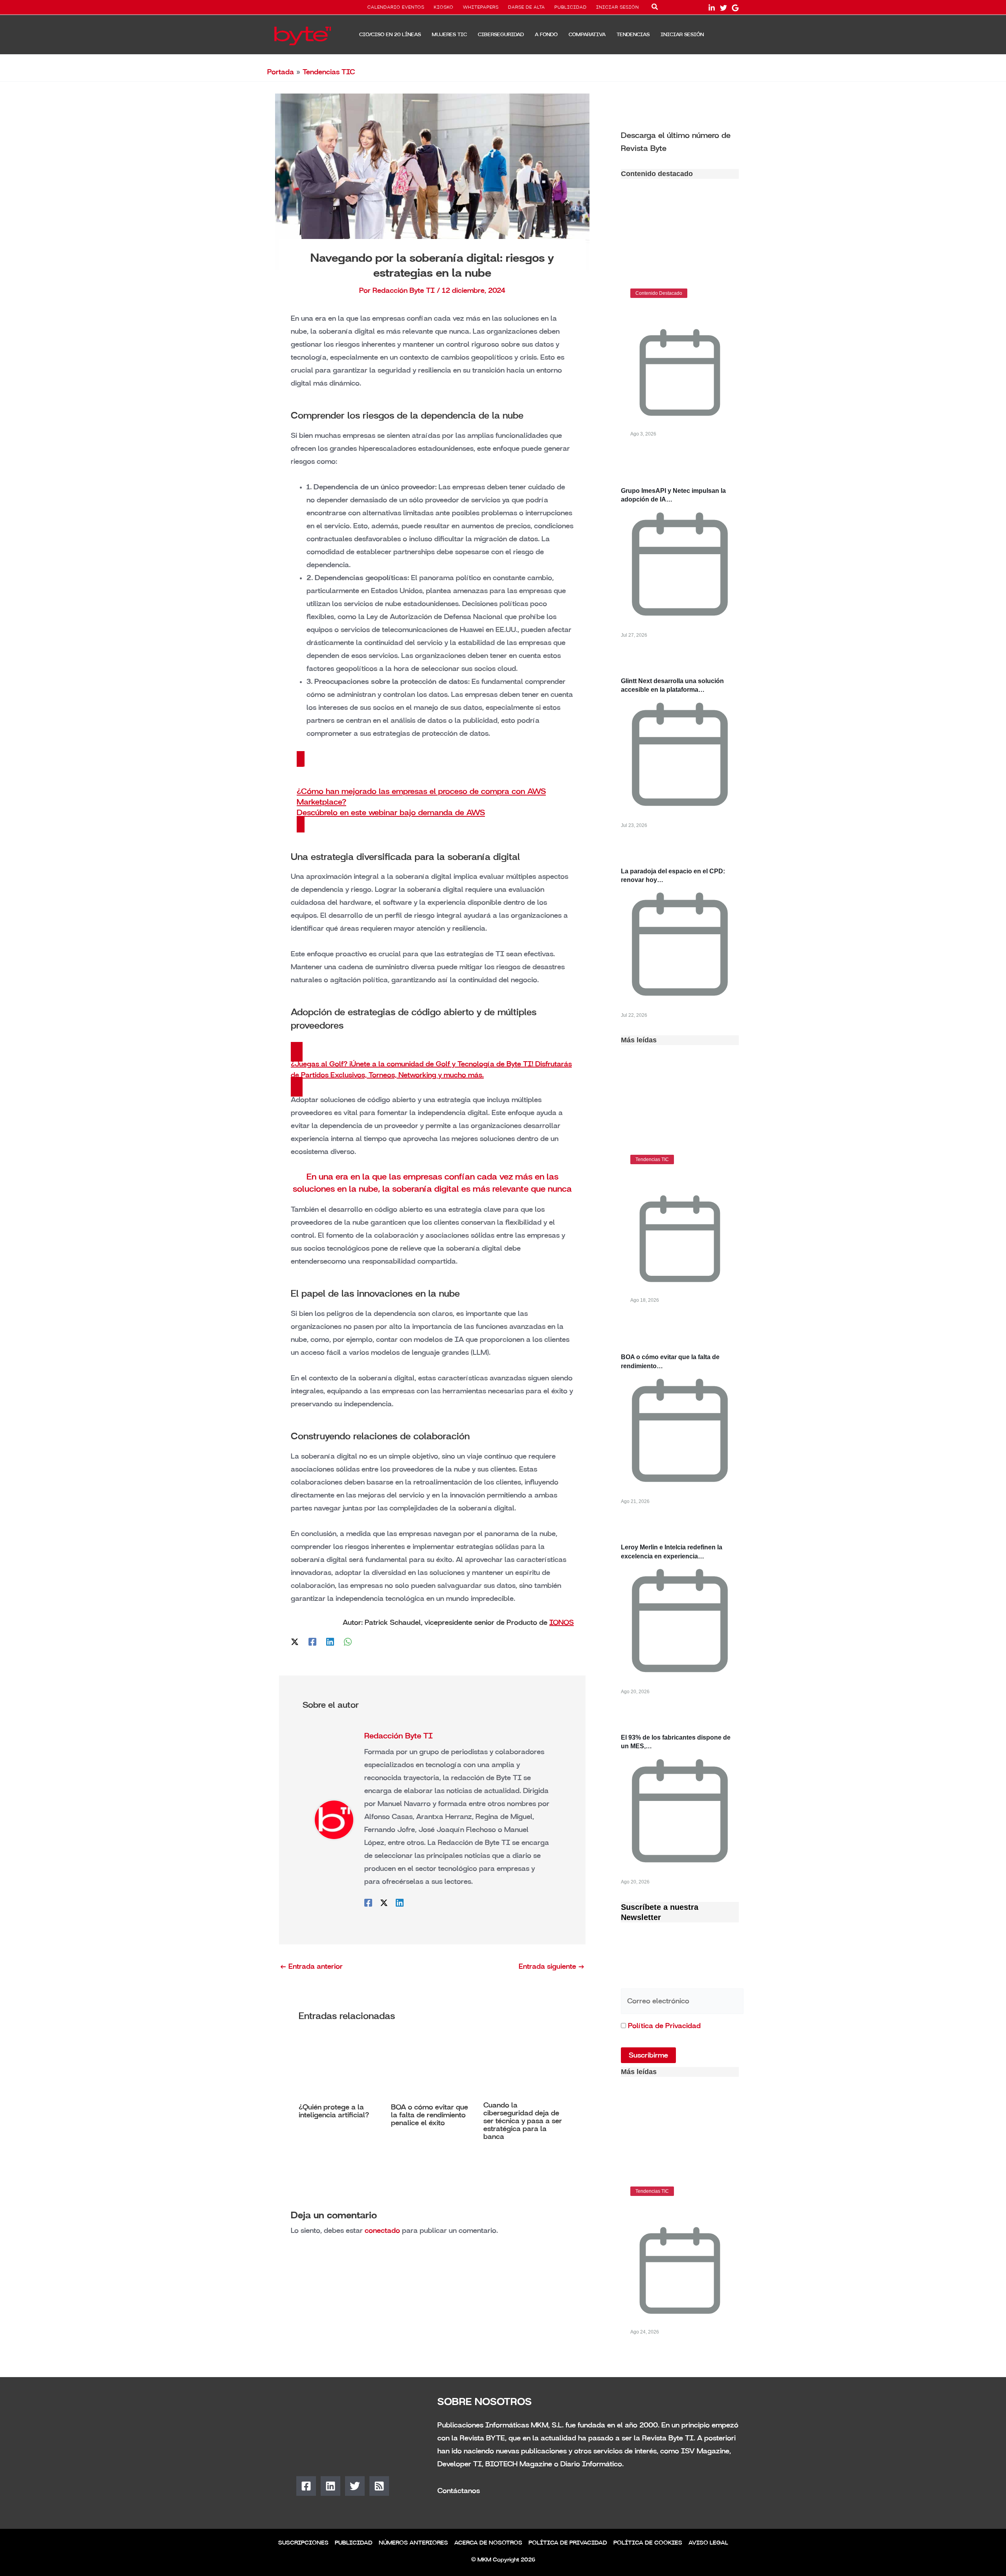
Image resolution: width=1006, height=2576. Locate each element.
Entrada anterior (311, 1966)
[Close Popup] (684, 2479)
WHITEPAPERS (481, 7)
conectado (382, 2231)
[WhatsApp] (348, 1641)
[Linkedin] (330, 1641)
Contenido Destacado (659, 293)
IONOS (562, 1622)
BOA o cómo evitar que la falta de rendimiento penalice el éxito (430, 2115)
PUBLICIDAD (571, 7)
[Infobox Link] (680, 141)
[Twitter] (723, 8)
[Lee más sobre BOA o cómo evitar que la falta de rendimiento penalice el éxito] (432, 2067)
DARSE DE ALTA (527, 7)
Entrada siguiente (552, 1966)
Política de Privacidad (664, 2026)
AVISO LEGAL (708, 2543)
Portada (281, 72)
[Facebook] (312, 1641)
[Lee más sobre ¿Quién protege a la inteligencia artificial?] (340, 2067)
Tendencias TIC (329, 72)
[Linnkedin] (712, 8)
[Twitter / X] (295, 1641)
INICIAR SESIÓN (618, 7)
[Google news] (735, 8)
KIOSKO (444, 7)
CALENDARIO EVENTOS (396, 7)
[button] (655, 8)
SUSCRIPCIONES (303, 2543)
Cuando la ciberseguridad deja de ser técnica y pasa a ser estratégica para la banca (523, 2121)
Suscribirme (648, 2055)
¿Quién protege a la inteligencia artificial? (334, 2111)
